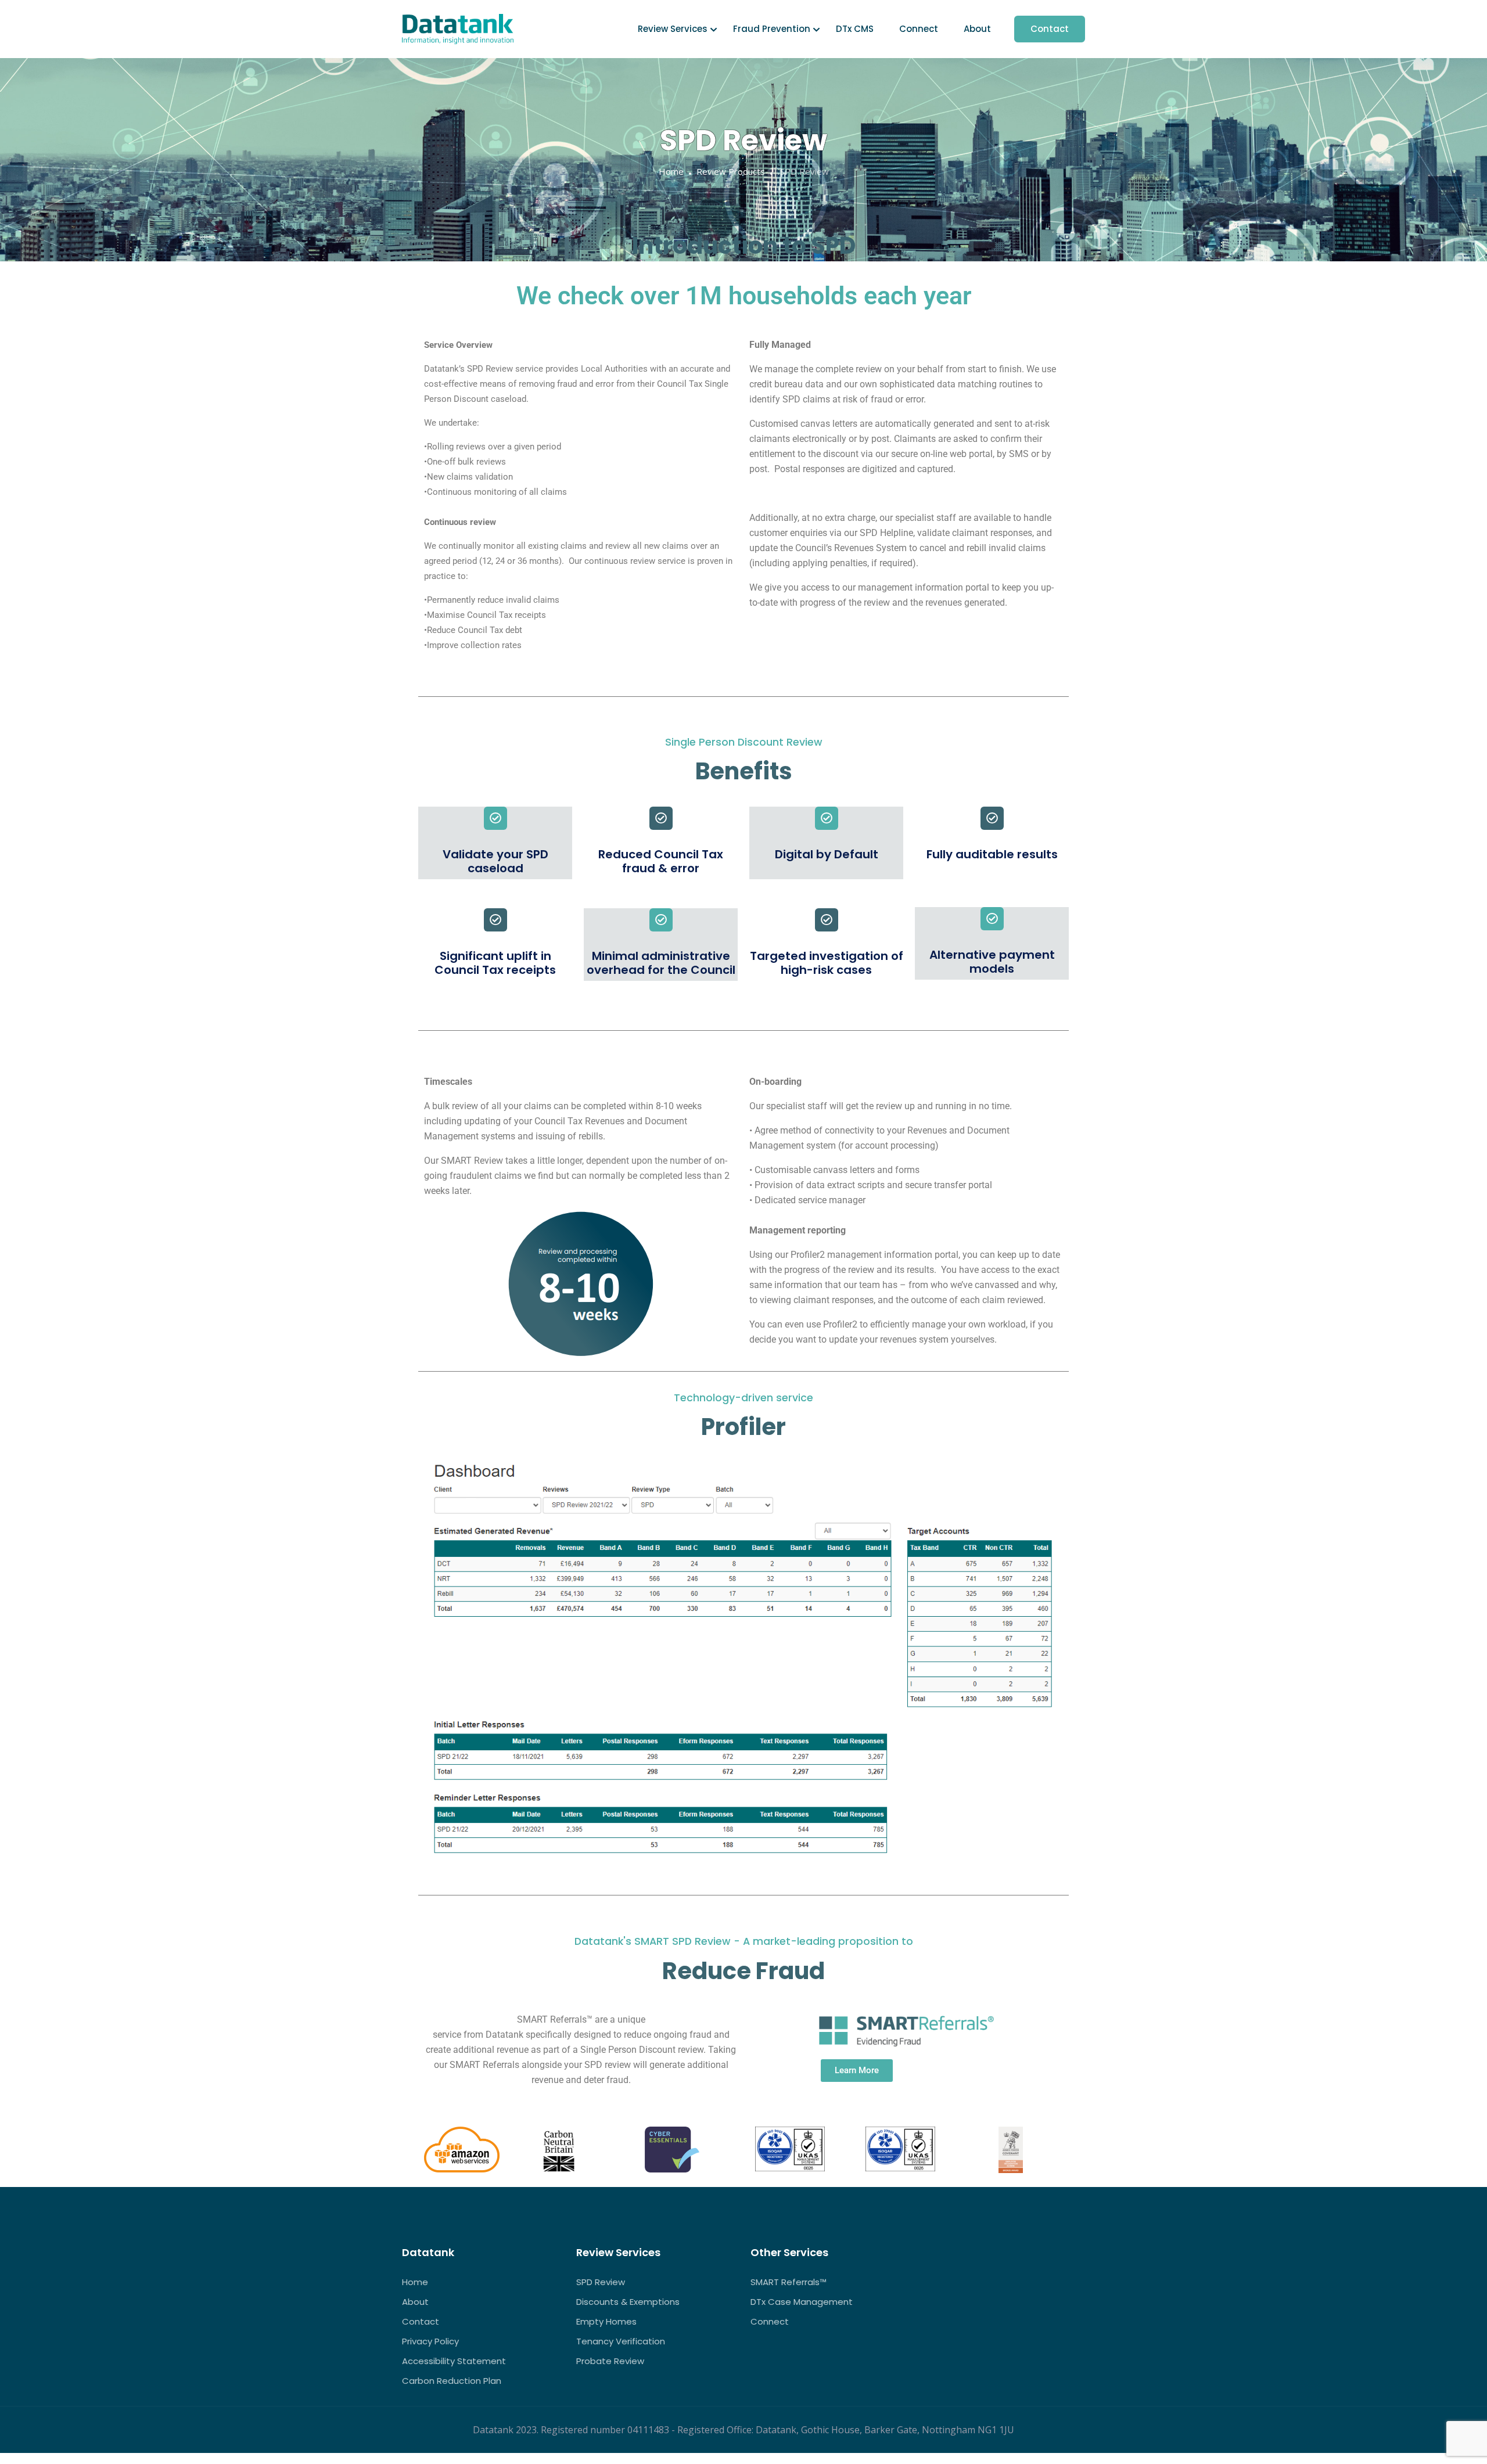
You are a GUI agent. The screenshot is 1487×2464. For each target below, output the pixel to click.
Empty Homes (606, 2321)
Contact (1050, 29)
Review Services (673, 29)
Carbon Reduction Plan (452, 2381)
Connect (919, 29)
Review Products (731, 171)
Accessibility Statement (454, 2361)
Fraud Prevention (772, 29)
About (977, 29)
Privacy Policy (430, 2341)
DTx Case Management (802, 2302)
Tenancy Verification (621, 2341)
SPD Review (601, 2282)
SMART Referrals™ (789, 2282)
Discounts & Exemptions (628, 2302)
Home (671, 171)
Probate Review (610, 2361)
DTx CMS (855, 29)
